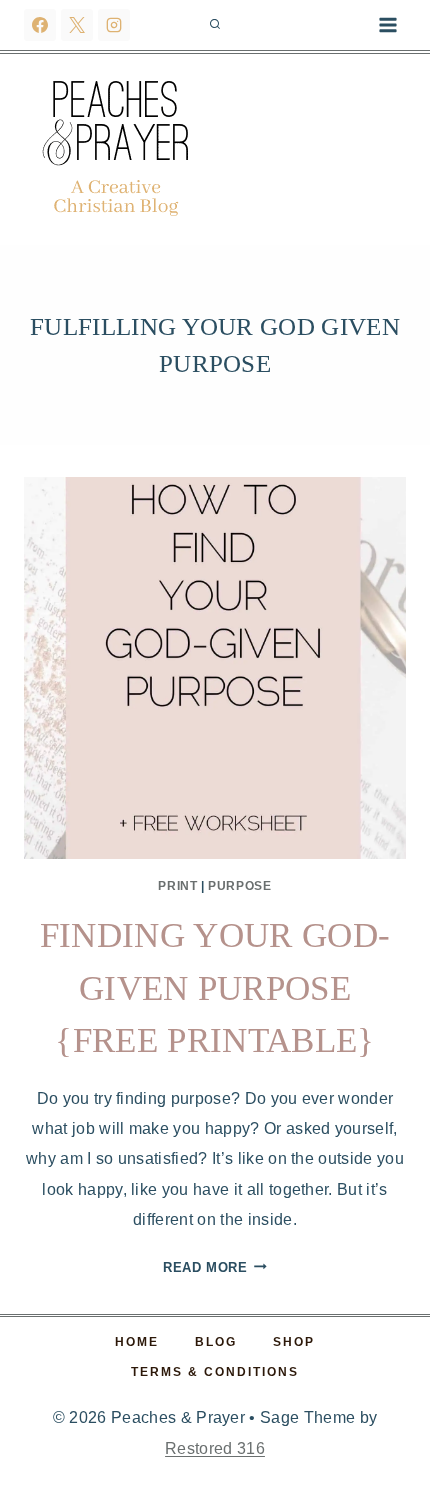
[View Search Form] (215, 25)
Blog (216, 1342)
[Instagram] (114, 25)
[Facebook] (40, 25)
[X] (77, 25)
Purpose (239, 886)
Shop (294, 1342)
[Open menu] (387, 24)
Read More (215, 1267)
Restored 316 (215, 1448)
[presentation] (215, 668)
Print (177, 886)
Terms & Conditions (215, 1372)
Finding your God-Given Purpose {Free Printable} (215, 988)
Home (137, 1342)
